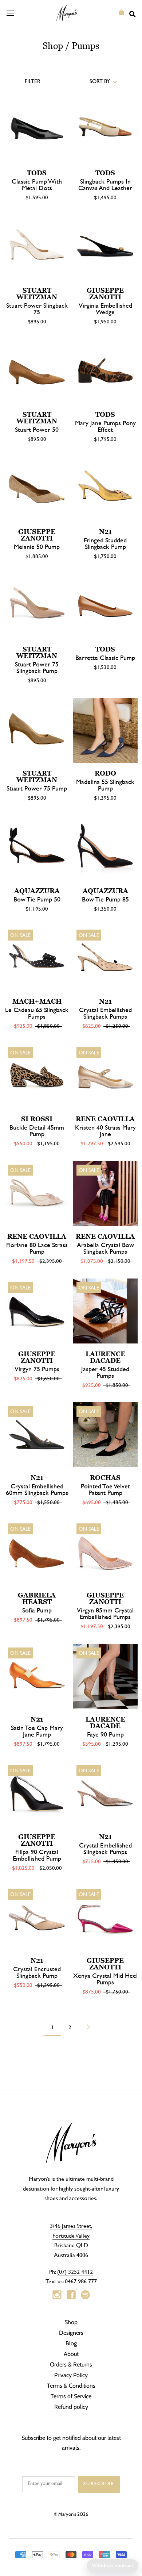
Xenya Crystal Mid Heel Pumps (105, 1979)
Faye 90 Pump (105, 1734)
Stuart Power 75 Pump (37, 788)
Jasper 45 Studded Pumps (105, 1372)
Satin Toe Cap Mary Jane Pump (37, 1731)
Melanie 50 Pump (37, 547)
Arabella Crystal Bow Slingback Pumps (105, 1248)
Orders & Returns (71, 2364)
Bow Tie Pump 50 (37, 899)
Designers (71, 2333)
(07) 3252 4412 (75, 2271)
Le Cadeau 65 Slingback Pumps (37, 1013)
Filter (33, 82)
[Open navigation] (10, 13)
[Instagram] (57, 2295)
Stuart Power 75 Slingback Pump (37, 667)
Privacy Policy (71, 2375)
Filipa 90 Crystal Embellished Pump (37, 1855)
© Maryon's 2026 (71, 2514)
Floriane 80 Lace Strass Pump (37, 1248)
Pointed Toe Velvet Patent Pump (105, 1489)
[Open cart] (122, 13)
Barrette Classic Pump (105, 658)
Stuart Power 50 (37, 429)
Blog (71, 2343)
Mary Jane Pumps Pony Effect (105, 426)
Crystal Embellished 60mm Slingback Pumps (37, 1489)
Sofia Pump (37, 1610)
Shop (53, 46)
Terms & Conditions (71, 2386)
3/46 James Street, (71, 2225)
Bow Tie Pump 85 (105, 899)
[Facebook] (71, 2295)
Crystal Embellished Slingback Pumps (105, 1013)
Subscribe (99, 2484)
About (71, 2354)
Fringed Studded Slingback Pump (105, 543)
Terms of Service (71, 2396)
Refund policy (71, 2407)
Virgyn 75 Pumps (37, 1369)
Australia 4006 (71, 2255)
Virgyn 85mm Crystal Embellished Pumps (105, 1613)
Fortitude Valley (71, 2235)
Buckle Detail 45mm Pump (37, 1131)
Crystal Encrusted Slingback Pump (37, 1972)
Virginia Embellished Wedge (105, 309)
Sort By (100, 82)
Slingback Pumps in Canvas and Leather (105, 184)
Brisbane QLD (71, 2245)
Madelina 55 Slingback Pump (105, 785)
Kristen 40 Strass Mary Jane (105, 1131)
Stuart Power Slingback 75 (37, 309)
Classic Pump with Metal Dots (37, 184)
